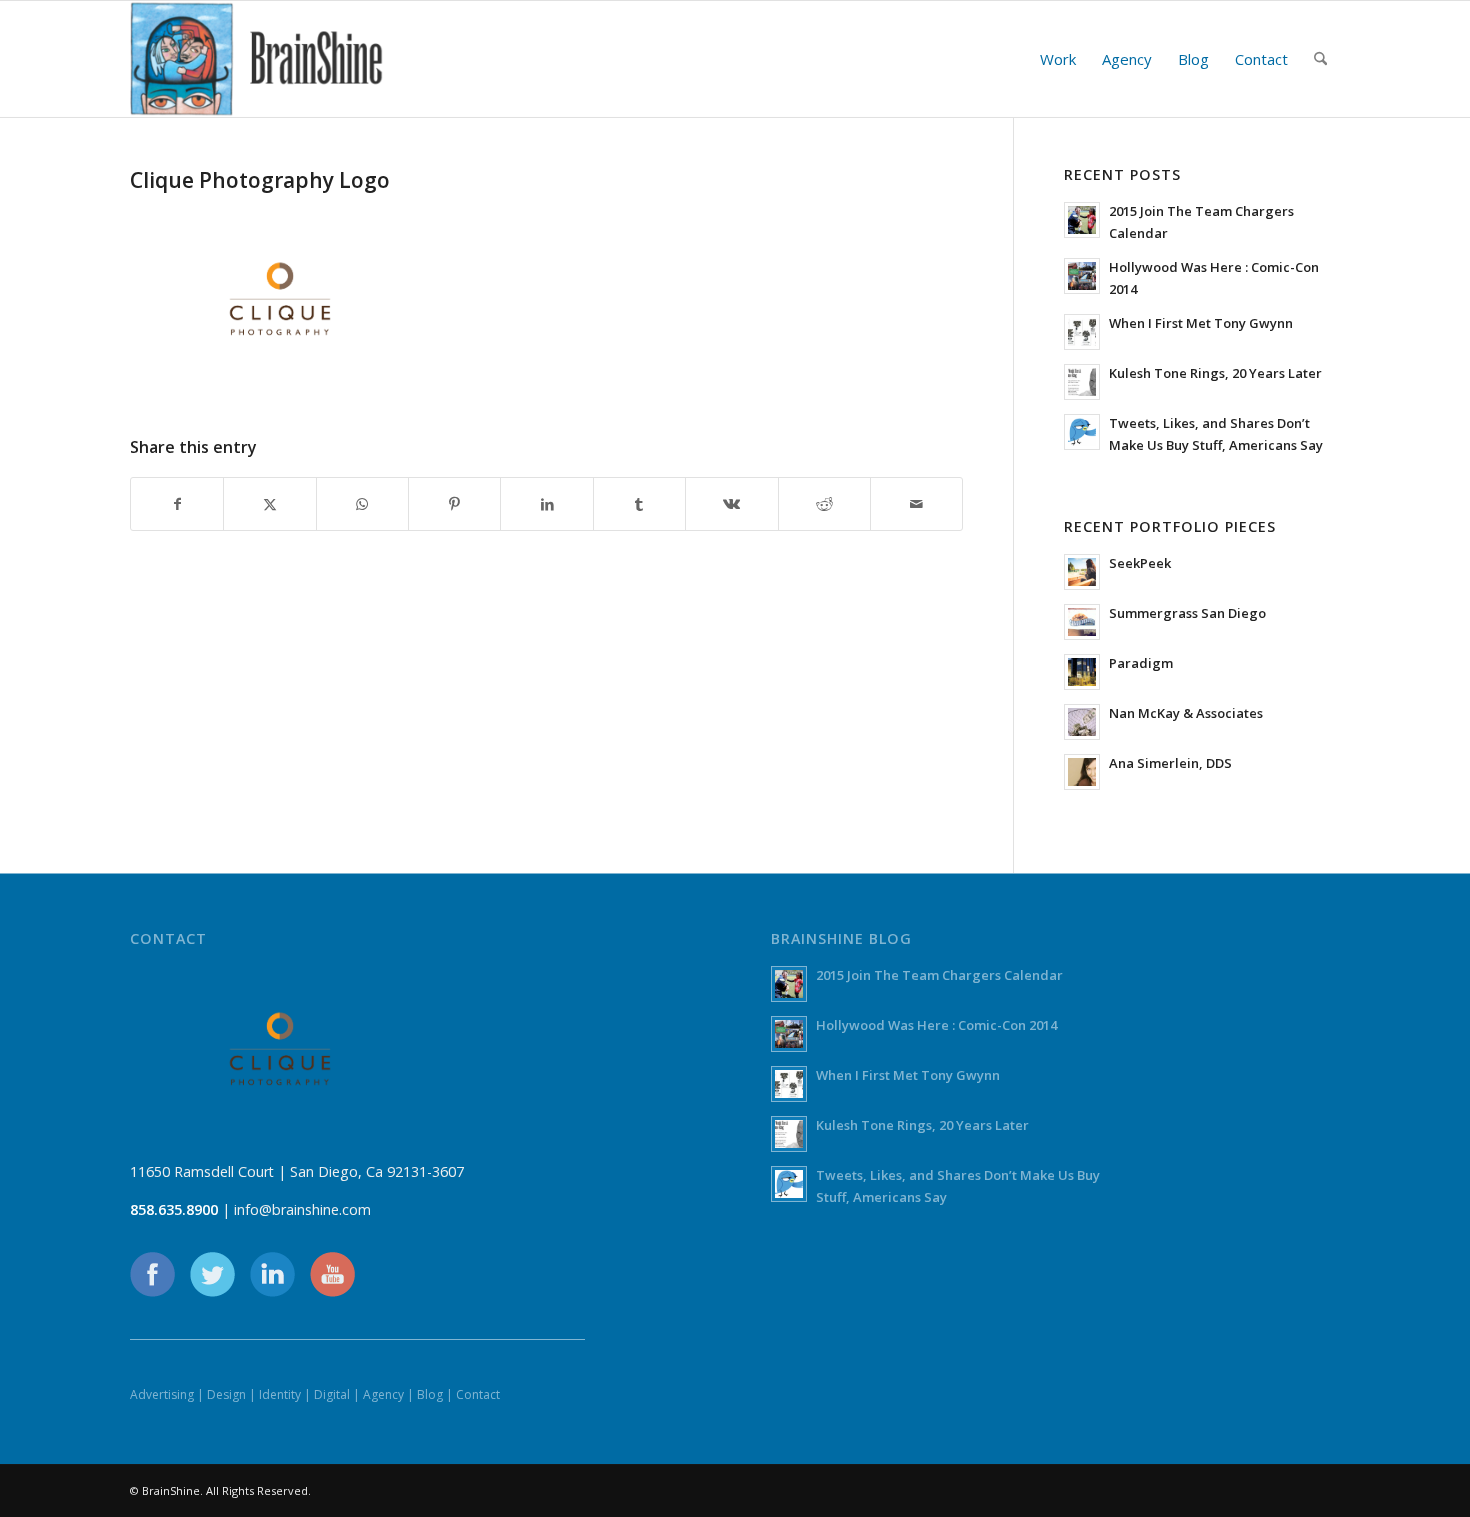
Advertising (162, 1394)
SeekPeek (1140, 563)
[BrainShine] (257, 59)
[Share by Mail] (916, 504)
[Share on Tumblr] (639, 504)
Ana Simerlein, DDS (1170, 763)
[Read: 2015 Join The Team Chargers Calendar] (1082, 220)
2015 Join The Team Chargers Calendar (939, 975)
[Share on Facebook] (177, 504)
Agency (383, 1394)
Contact (478, 1394)
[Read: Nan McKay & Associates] (1082, 722)
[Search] (1320, 59)
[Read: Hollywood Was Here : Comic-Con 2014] (1082, 276)
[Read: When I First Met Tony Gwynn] (1082, 332)
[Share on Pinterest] (454, 504)
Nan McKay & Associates (1186, 713)
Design (226, 1394)
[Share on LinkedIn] (546, 504)
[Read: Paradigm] (1082, 672)
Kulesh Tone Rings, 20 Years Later (1215, 373)
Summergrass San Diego (1187, 613)
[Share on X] (269, 504)
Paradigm (1141, 663)
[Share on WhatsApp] (362, 504)
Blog (430, 1394)
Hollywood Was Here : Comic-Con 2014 (936, 1025)
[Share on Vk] (731, 504)
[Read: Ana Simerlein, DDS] (1082, 772)
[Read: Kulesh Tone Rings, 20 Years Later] (1082, 382)
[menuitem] (1058, 59)
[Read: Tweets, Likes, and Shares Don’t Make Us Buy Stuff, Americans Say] (1082, 432)
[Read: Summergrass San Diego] (1082, 622)
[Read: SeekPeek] (1082, 572)
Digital (332, 1394)
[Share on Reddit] (824, 504)
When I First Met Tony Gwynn (1201, 323)
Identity (280, 1394)
